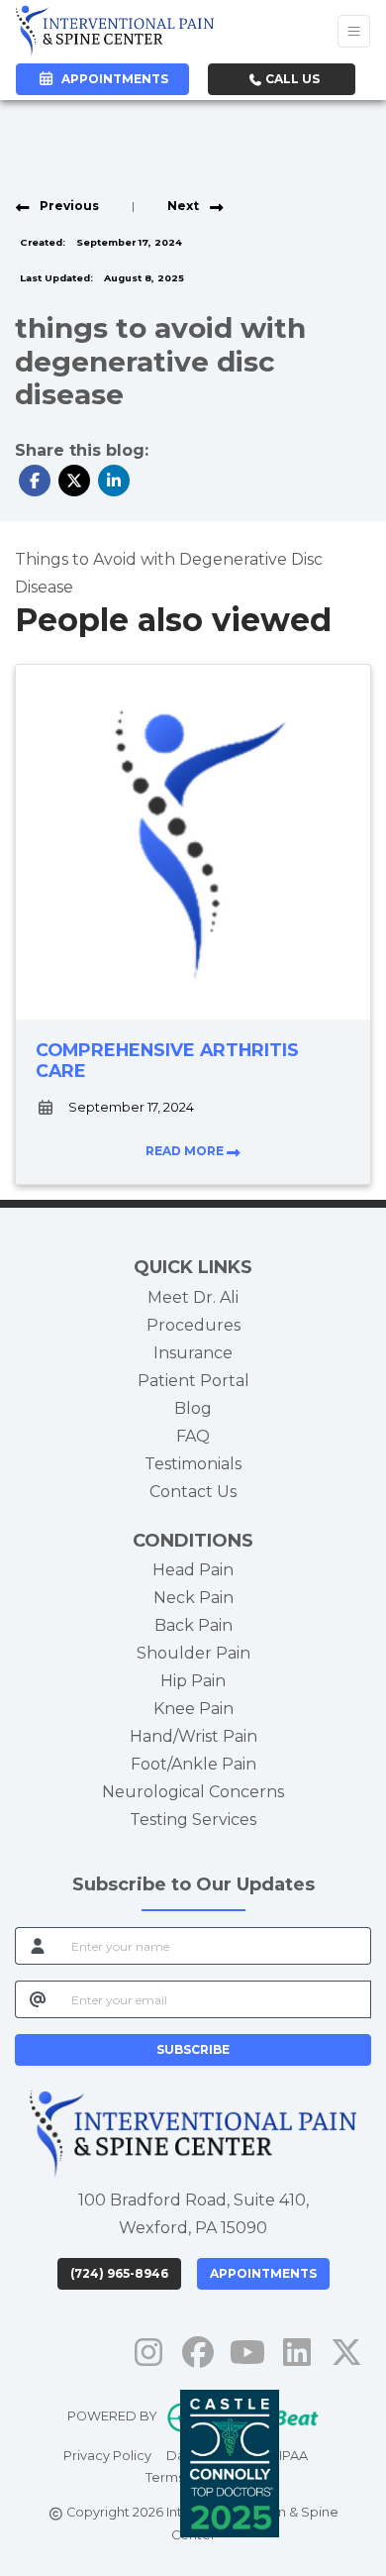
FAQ (193, 1436)
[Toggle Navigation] (354, 31)
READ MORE (186, 1151)
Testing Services (193, 1820)
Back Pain (193, 1625)
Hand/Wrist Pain (193, 1736)
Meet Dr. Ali (193, 1297)
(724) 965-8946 (119, 2273)
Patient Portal (193, 1381)
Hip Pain (193, 1681)
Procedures (193, 1325)
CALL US (291, 79)
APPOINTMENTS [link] (112, 79)
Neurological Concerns (193, 1792)
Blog (193, 1408)
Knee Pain (193, 1709)
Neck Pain (193, 1598)
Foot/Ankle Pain (193, 1764)
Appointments (263, 2273)
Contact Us (193, 1492)
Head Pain (193, 1570)
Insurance (193, 1353)
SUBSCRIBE (193, 2049)
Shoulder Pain (193, 1653)
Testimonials (193, 1464)
